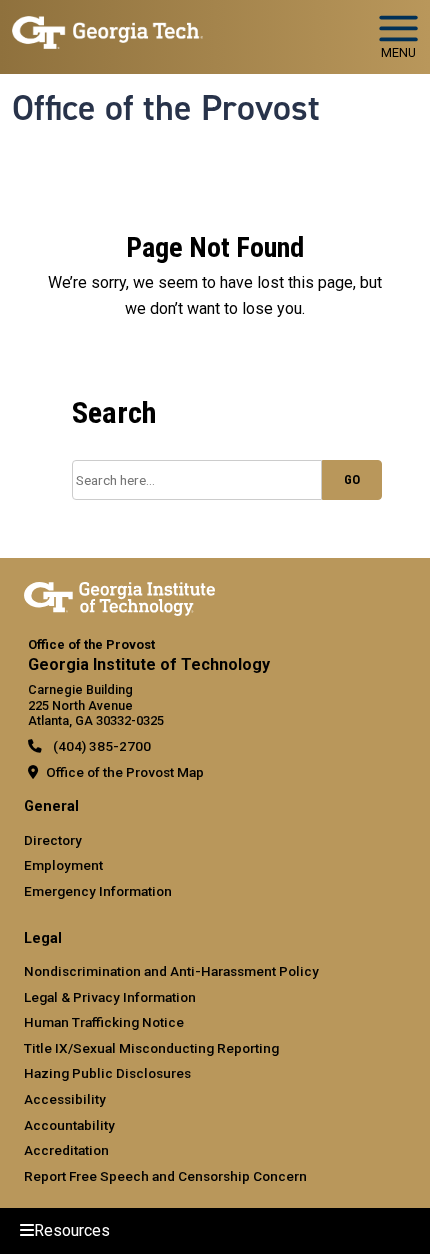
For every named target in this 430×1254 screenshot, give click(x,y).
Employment (63, 865)
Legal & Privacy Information (110, 997)
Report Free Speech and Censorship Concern (165, 1176)
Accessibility (65, 1099)
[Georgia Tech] (119, 595)
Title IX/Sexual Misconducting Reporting (151, 1048)
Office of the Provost (166, 108)
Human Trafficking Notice (104, 1022)
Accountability (69, 1125)
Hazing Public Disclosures (107, 1073)
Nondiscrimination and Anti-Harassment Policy (171, 971)
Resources (72, 1230)
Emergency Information (98, 891)
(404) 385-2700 (100, 746)
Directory (53, 840)
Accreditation (66, 1150)
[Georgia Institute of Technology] (107, 28)
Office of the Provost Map (125, 772)
